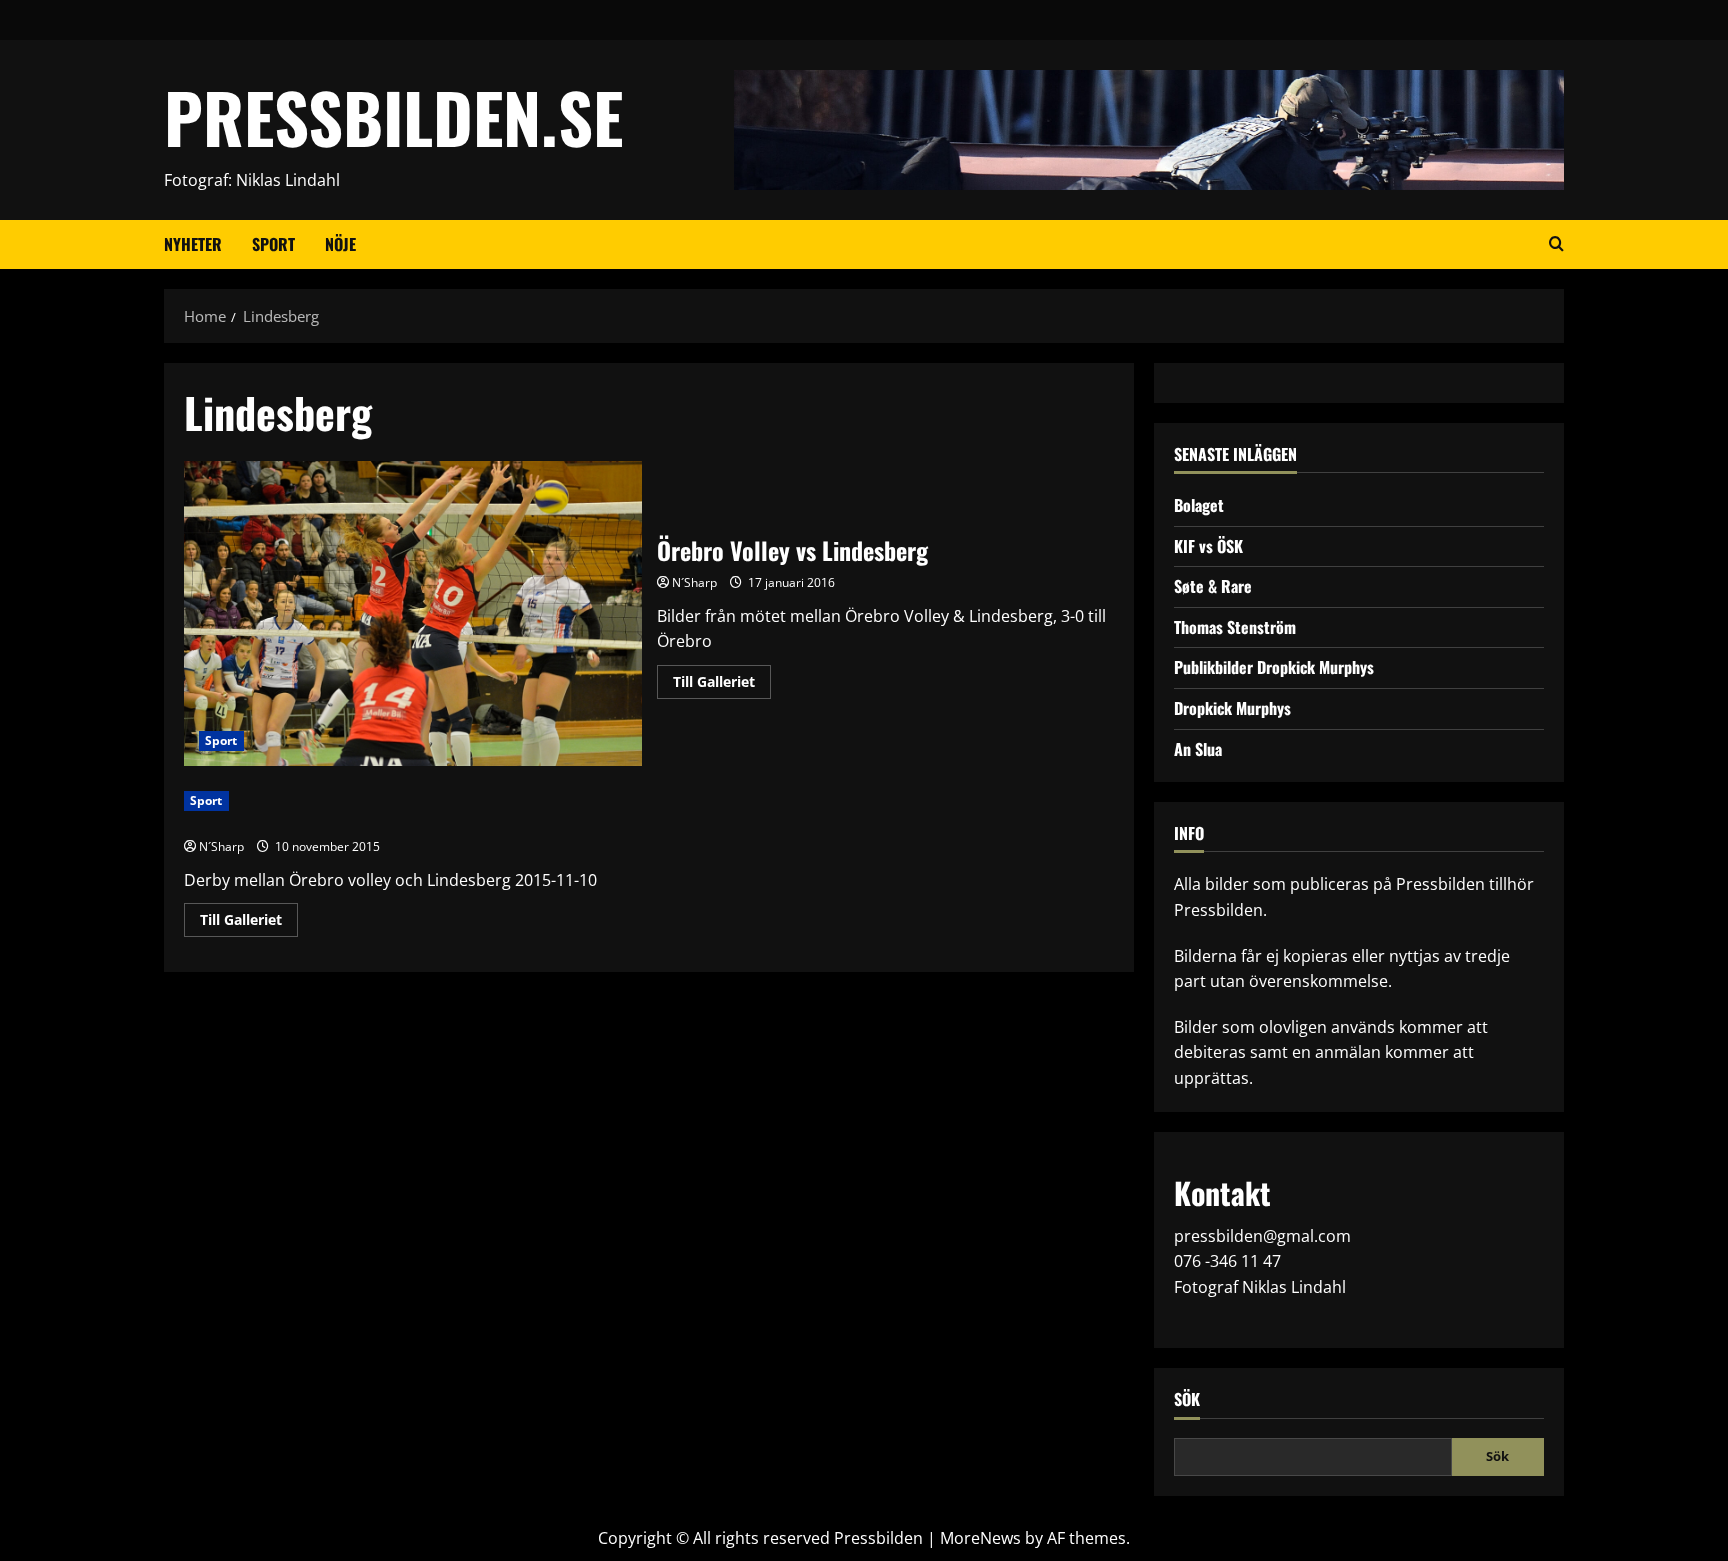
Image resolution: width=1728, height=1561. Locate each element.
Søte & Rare (1213, 586)
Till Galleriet (722, 685)
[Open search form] (1556, 244)
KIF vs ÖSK (1208, 546)
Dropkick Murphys (1232, 708)
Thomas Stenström (1235, 627)
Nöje (340, 244)
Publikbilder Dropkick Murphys (1274, 667)
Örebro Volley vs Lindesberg (413, 613)
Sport (273, 244)
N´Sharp (694, 582)
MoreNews (980, 1538)
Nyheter (193, 244)
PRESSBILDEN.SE (393, 116)
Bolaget (1199, 505)
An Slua (1198, 749)
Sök (1187, 1399)
